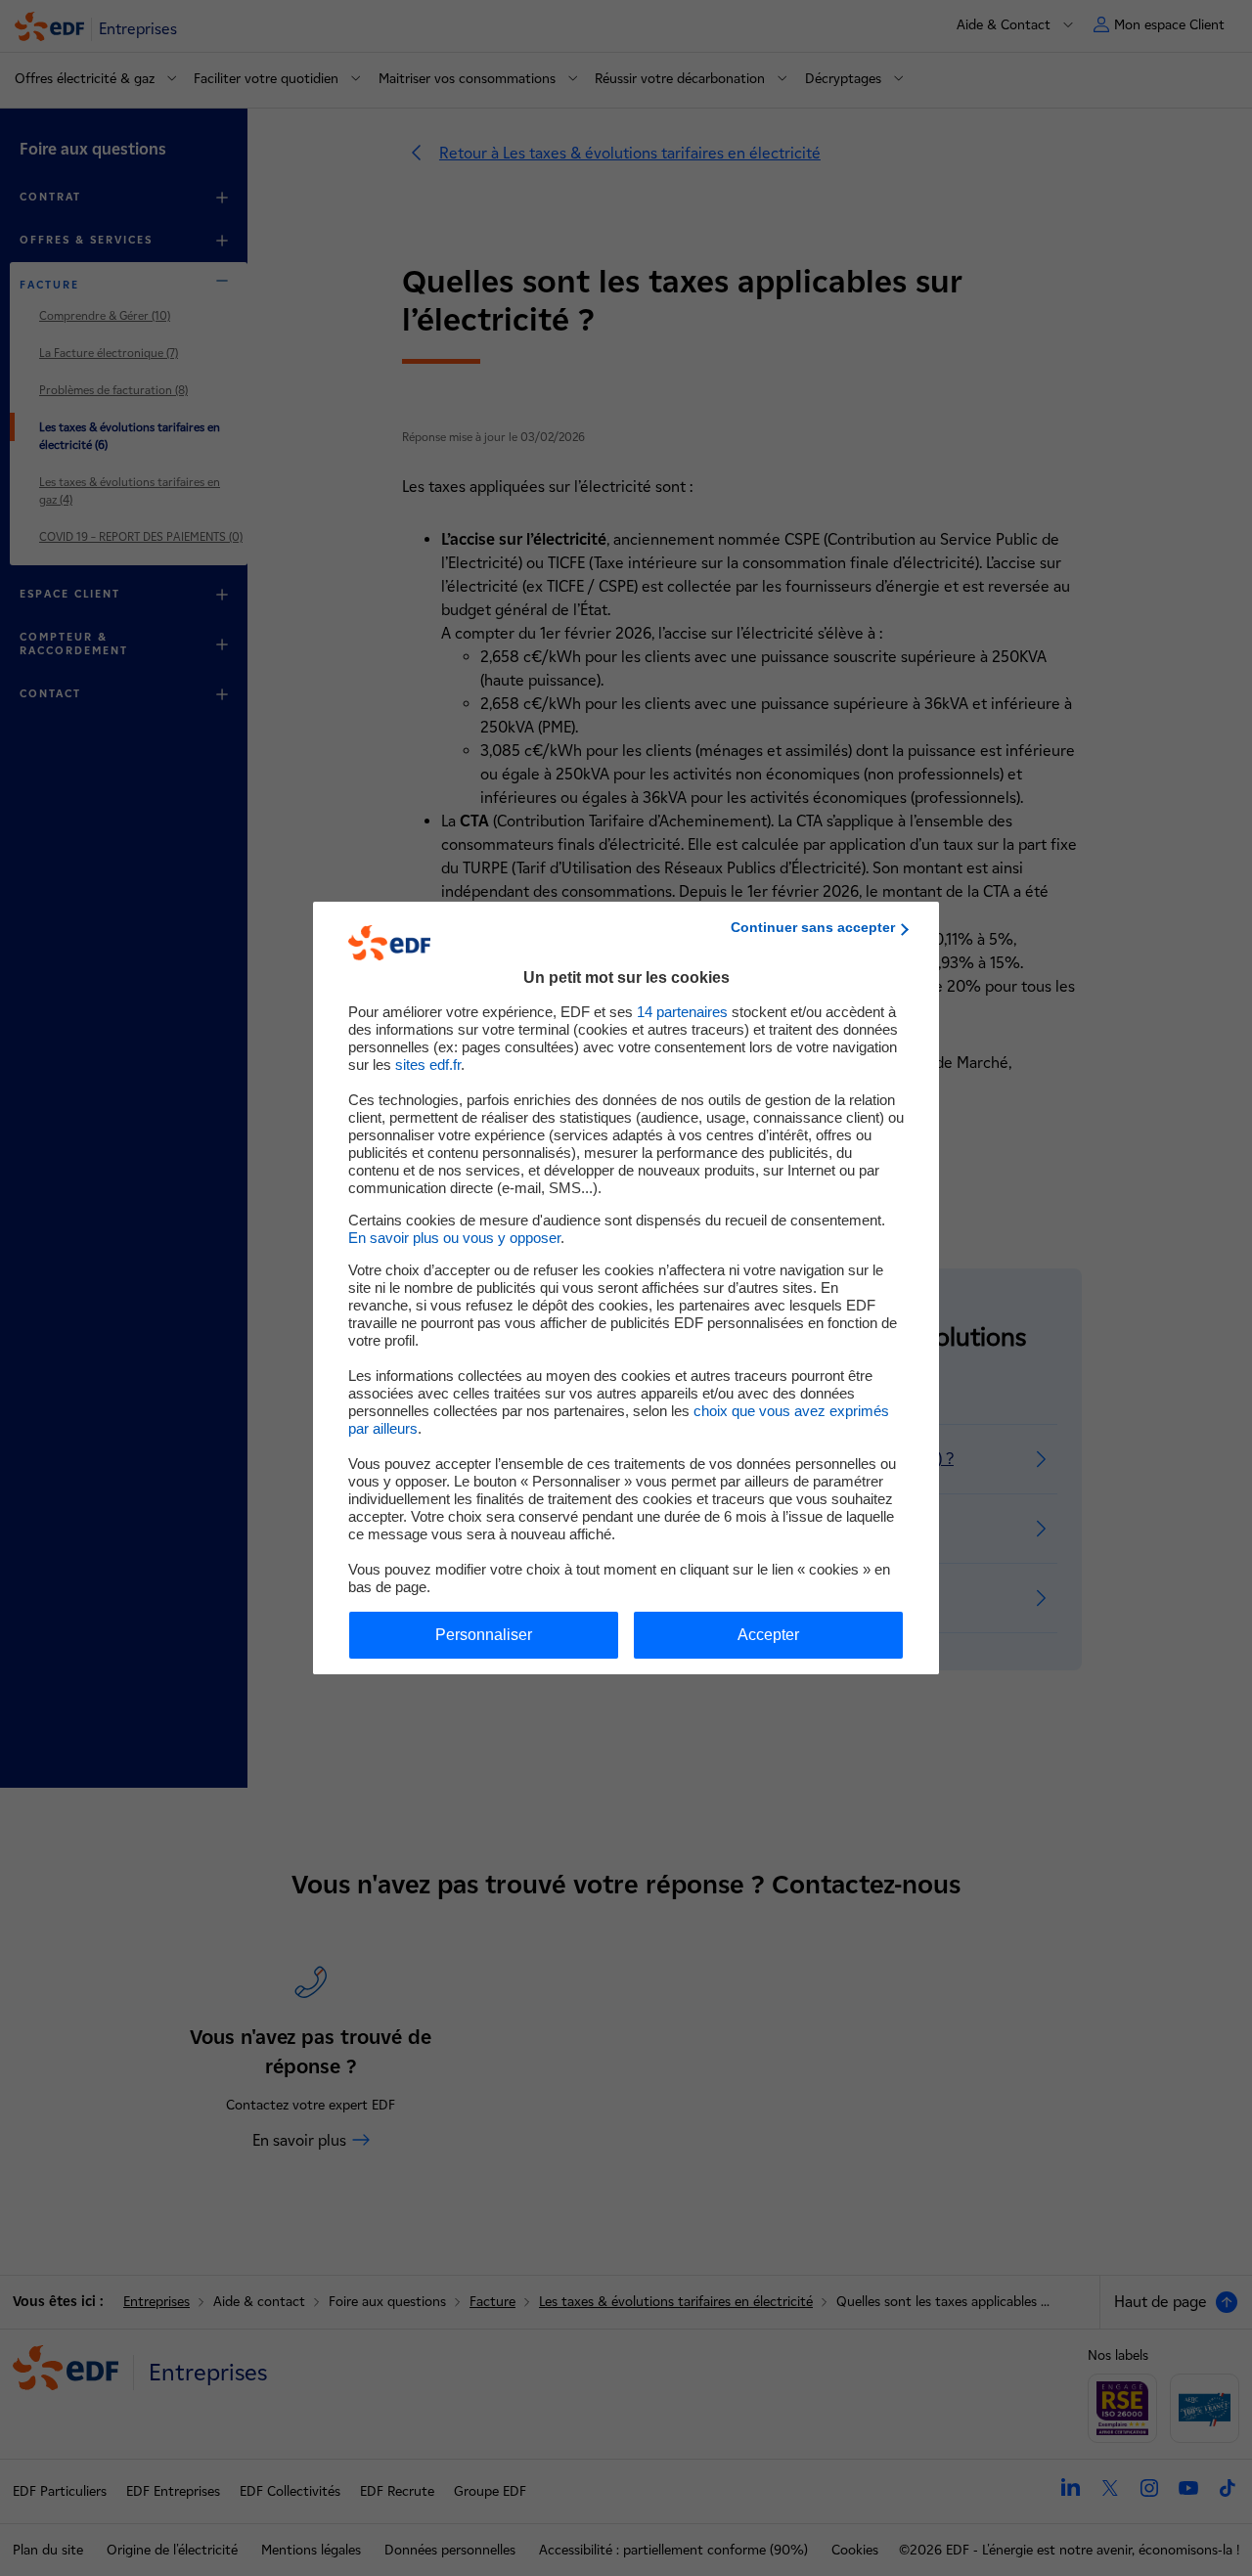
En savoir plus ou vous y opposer (454, 1238)
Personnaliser (484, 1635)
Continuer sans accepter (813, 927)
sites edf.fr (428, 1065)
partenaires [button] (682, 1012)
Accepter (768, 1635)
